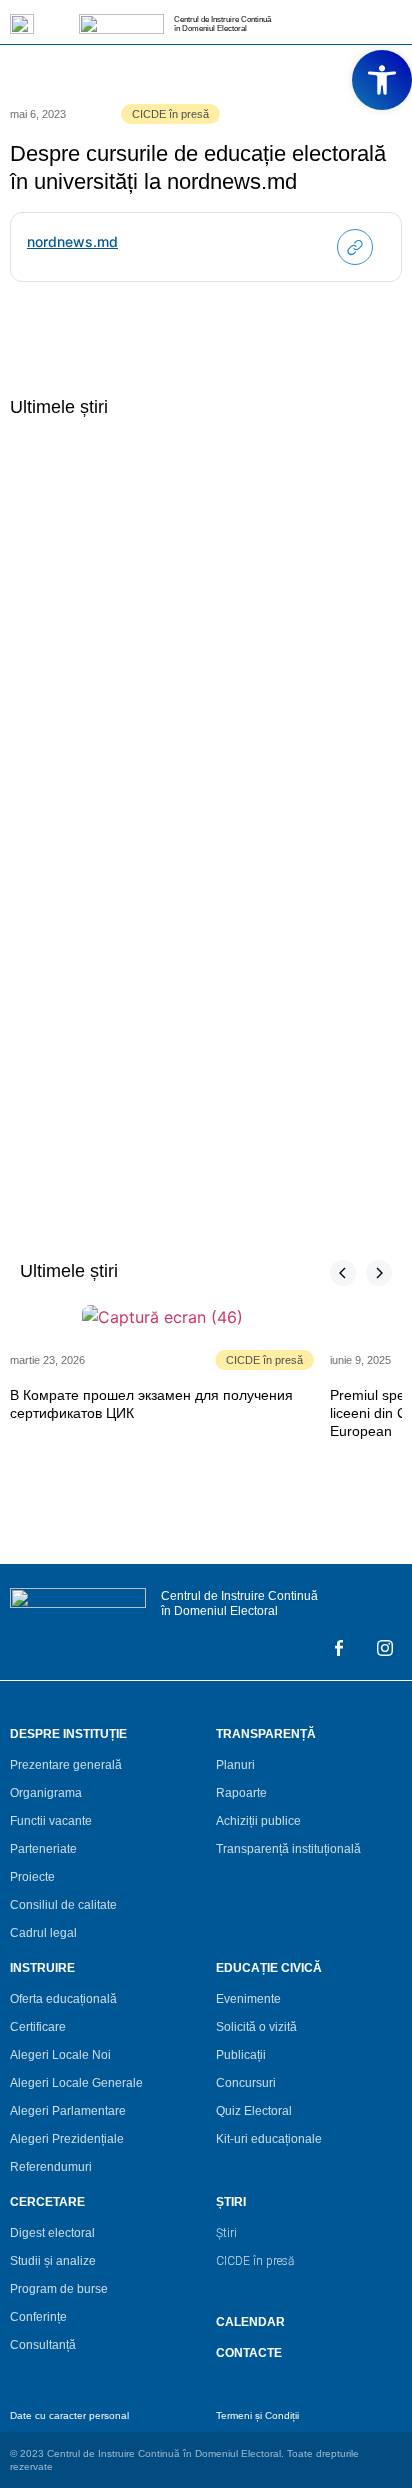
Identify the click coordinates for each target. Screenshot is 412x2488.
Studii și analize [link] (53, 2261)
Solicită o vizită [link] (256, 2027)
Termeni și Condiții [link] (257, 2415)
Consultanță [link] (43, 2345)
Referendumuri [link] (51, 2167)
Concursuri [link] (246, 2083)
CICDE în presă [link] (170, 114)
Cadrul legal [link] (43, 1933)
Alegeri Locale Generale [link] (76, 2083)
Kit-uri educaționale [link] (269, 2139)
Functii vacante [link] (51, 1821)
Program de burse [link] (59, 2289)
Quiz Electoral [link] (254, 2111)
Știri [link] (226, 2233)
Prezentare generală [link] (66, 1765)
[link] (382, 80)
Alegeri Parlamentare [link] (68, 2111)
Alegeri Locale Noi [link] (60, 2055)
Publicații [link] (241, 2055)
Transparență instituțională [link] (288, 1849)
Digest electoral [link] (52, 2233)
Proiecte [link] (32, 1877)
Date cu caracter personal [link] (69, 2415)
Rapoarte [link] (241, 1793)
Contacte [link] (249, 2353)
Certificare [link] (38, 2027)
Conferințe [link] (38, 2317)
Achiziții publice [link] (258, 1821)
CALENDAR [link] (250, 2322)
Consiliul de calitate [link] (63, 1905)
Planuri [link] (235, 1765)
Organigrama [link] (46, 1793)
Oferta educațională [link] (63, 1999)
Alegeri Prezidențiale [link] (67, 2139)
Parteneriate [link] (43, 1849)
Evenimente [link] (248, 1999)
